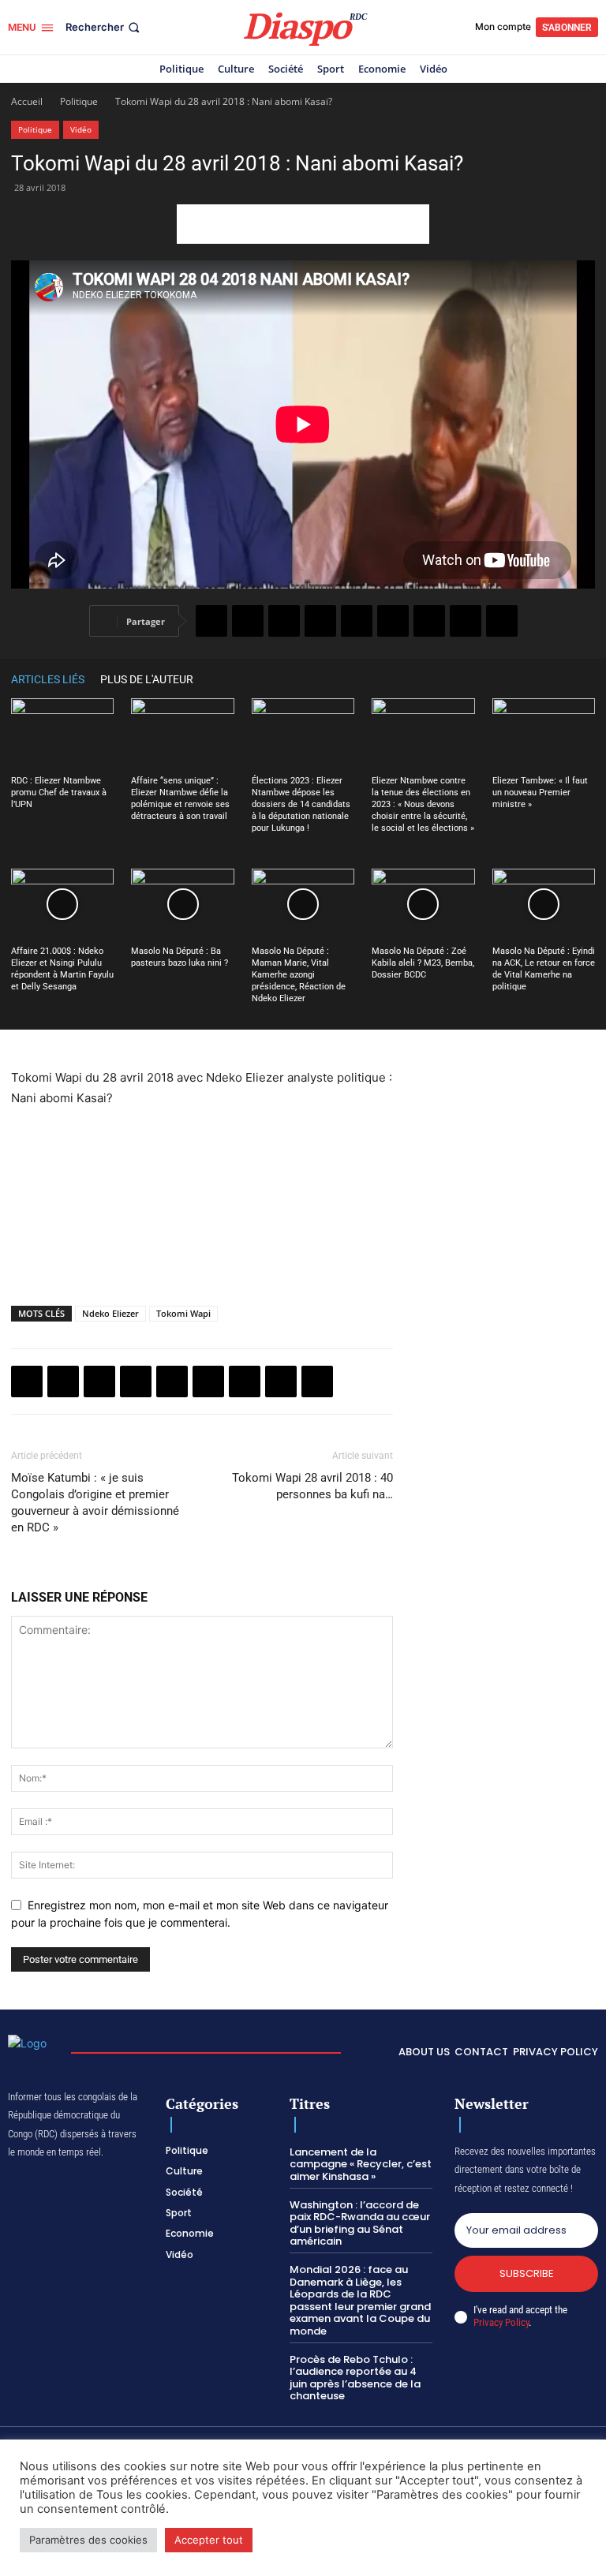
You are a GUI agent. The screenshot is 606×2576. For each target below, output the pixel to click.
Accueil (27, 101)
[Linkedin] (393, 621)
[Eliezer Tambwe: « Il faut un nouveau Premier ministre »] (544, 734)
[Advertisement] (303, 224)
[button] (104, 27)
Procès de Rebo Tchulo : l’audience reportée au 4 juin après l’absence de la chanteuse (355, 2378)
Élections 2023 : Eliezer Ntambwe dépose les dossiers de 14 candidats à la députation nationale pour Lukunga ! (301, 804)
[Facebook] (211, 621)
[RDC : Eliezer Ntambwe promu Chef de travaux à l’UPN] (62, 734)
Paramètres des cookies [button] (88, 2540)
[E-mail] (466, 621)
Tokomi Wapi (183, 1313)
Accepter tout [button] (209, 2540)
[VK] (502, 621)
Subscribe (527, 2273)
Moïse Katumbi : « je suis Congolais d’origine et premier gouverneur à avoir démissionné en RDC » (95, 1503)
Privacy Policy (501, 2322)
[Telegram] (429, 621)
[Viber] (320, 621)
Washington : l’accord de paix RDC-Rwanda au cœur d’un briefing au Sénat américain (360, 2223)
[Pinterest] (357, 621)
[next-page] (587, 679)
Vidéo (81, 129)
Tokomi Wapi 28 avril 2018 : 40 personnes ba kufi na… (312, 1486)
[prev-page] (563, 679)
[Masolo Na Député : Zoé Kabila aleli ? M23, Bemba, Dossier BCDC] (423, 904)
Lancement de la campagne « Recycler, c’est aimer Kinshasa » (361, 2164)
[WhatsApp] (284, 621)
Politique (79, 101)
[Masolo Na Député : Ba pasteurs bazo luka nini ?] (182, 904)
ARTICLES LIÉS (48, 679)
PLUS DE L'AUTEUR (147, 679)
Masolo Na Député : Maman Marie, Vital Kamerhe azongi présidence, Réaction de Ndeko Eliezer (299, 975)
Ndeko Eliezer (110, 1313)
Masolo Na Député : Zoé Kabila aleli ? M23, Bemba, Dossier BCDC (423, 963)
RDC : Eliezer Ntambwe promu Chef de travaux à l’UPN (59, 793)
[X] (248, 621)
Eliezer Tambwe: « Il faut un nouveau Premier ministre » (540, 793)
